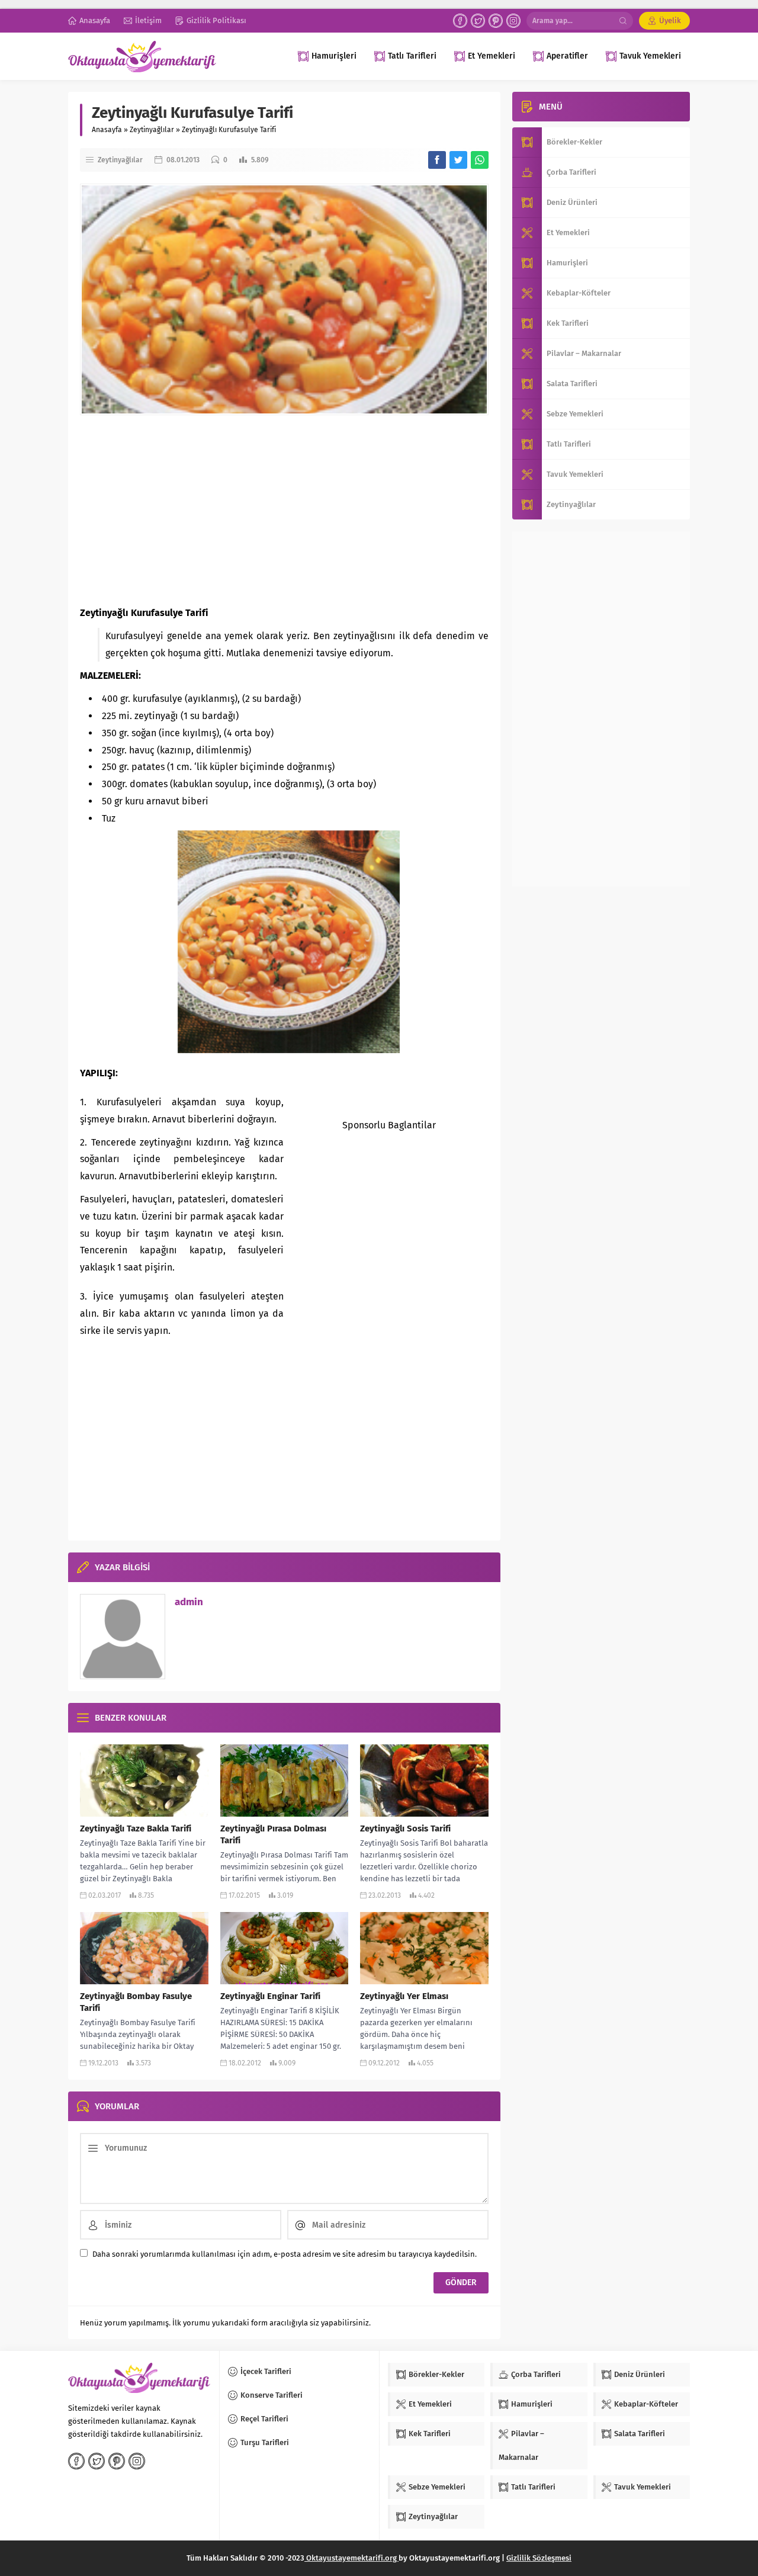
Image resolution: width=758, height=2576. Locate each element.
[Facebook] (460, 21)
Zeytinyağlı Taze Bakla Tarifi (136, 1828)
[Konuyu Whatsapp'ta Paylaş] (480, 160)
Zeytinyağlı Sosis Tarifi (405, 1828)
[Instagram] (513, 21)
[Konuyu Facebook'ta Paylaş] (437, 160)
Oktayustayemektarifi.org (351, 2558)
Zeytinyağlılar (152, 130)
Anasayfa (107, 130)
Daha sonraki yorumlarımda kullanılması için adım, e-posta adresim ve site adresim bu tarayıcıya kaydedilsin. (285, 2254)
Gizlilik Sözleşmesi (539, 2558)
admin (189, 1602)
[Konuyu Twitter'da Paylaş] (458, 160)
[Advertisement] (284, 510)
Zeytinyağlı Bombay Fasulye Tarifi (136, 2002)
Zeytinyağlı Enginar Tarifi (270, 1996)
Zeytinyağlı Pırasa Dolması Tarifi (273, 1834)
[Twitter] (478, 21)
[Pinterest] (496, 21)
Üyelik (670, 20)
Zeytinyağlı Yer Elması (404, 1996)
